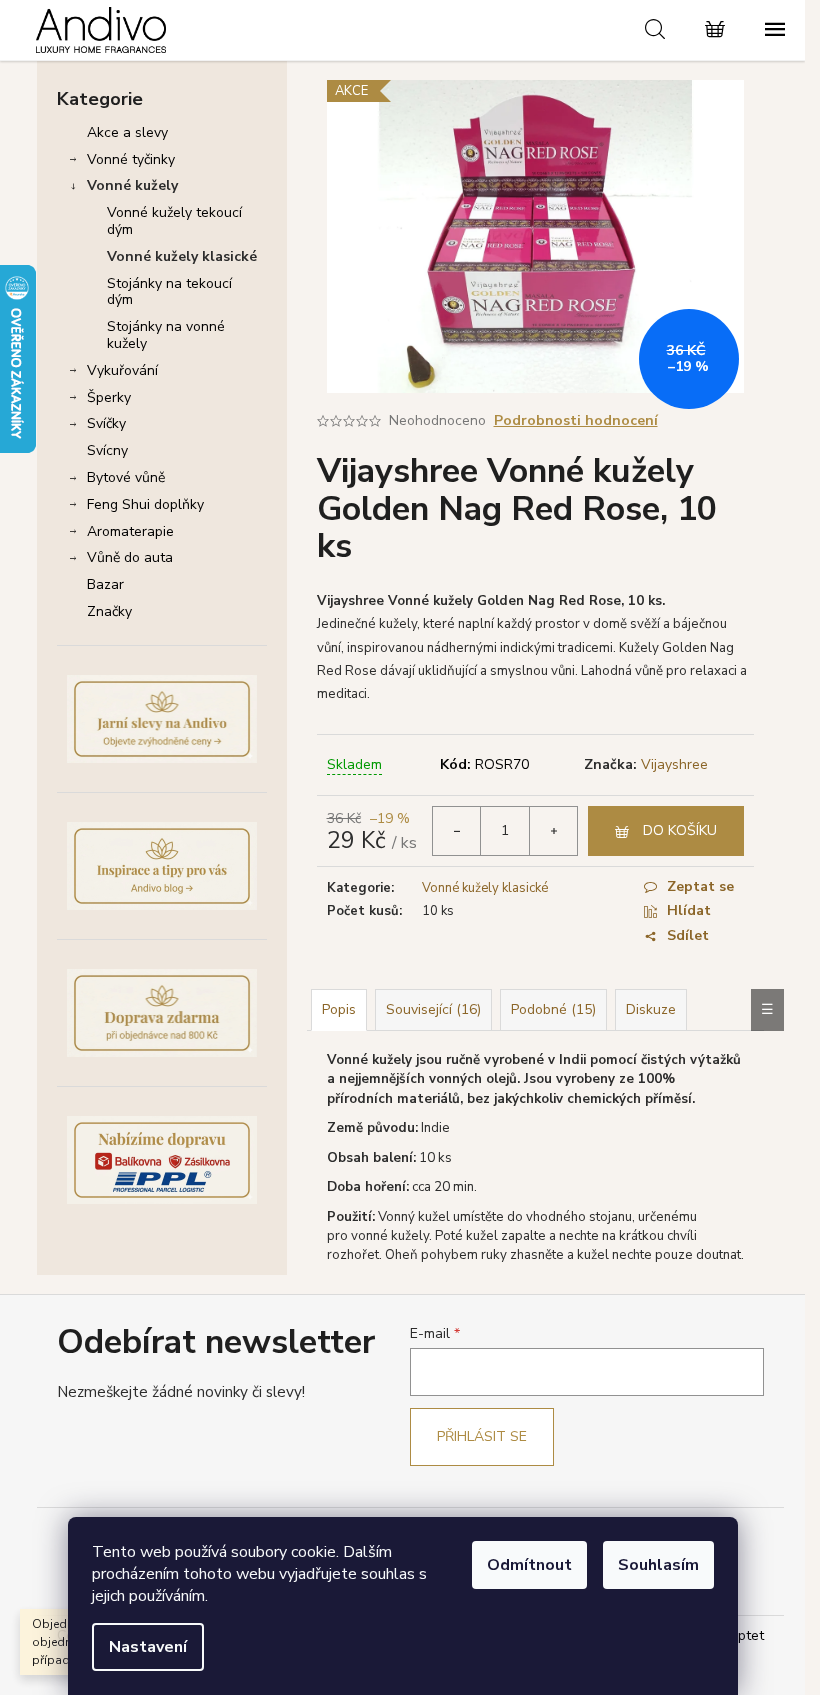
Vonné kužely (132, 185)
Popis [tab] (339, 1009)
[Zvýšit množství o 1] (553, 831)
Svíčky (106, 423)
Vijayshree (674, 764)
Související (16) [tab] (433, 1009)
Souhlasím (658, 1565)
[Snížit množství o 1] (457, 831)
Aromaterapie (130, 531)
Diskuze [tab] (651, 1009)
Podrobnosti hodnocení (576, 420)
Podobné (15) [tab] (553, 1009)
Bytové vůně (126, 477)
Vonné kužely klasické (182, 256)
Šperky (109, 397)
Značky (109, 611)
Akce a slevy (127, 132)
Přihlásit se (482, 1436)
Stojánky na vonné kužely (166, 335)
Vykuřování (122, 370)
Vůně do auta (130, 557)
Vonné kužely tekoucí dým (174, 221)
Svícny (107, 450)
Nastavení (148, 1647)
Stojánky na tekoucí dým (169, 292)
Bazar (105, 584)
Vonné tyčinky (131, 159)
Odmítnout (529, 1565)
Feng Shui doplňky (145, 504)
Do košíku (680, 830)
